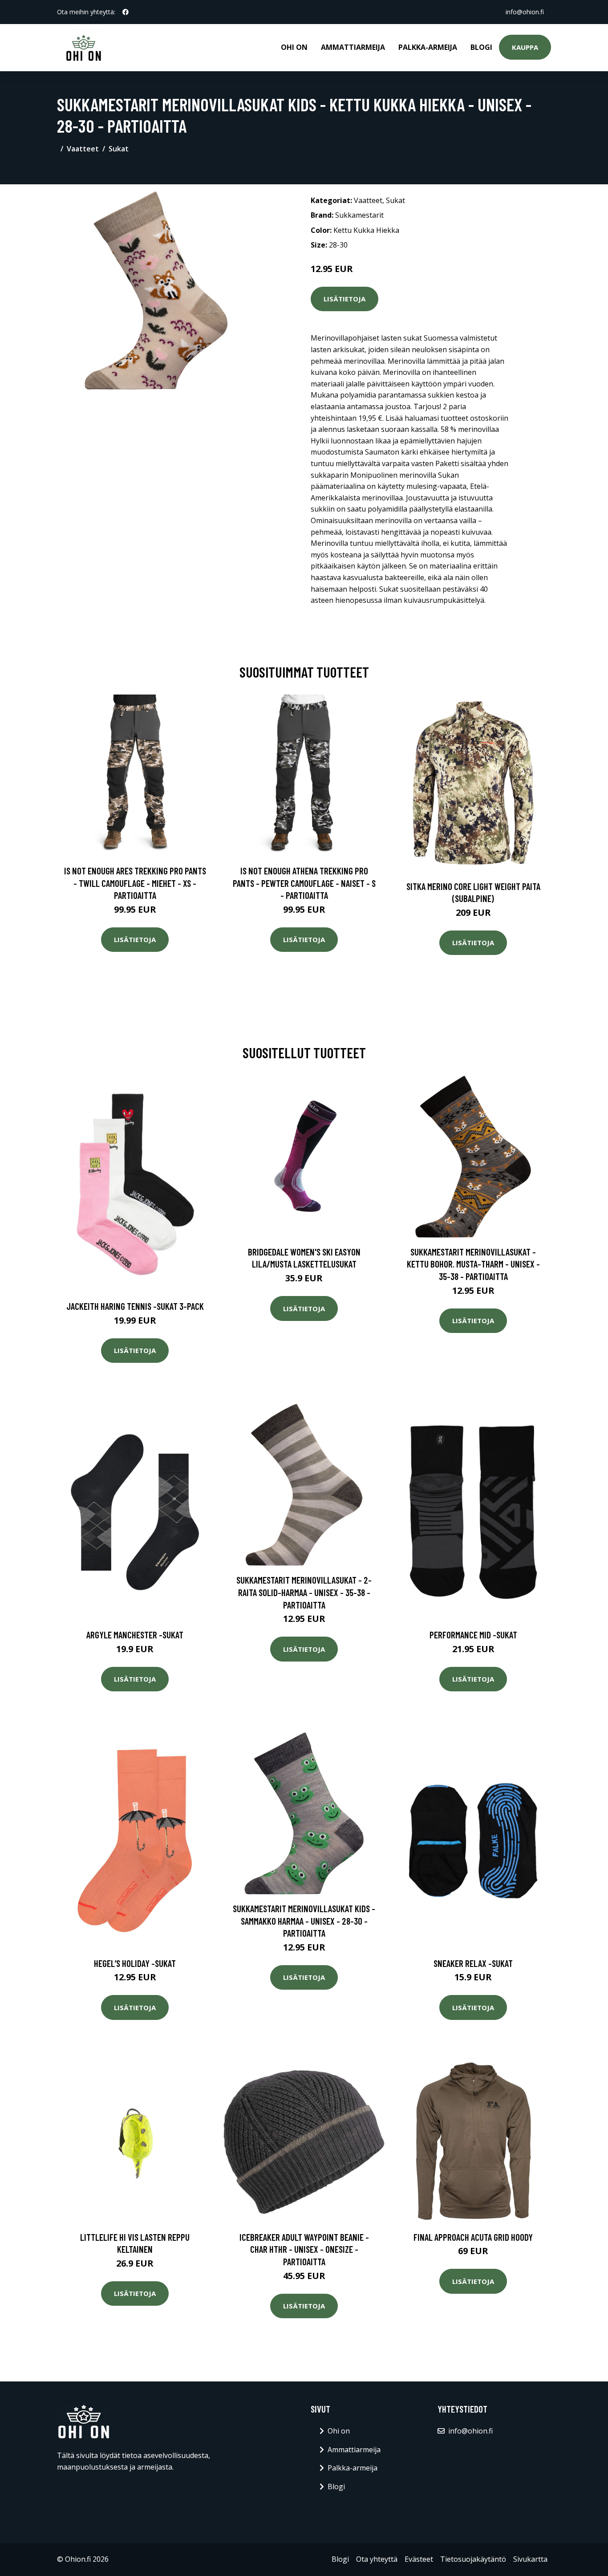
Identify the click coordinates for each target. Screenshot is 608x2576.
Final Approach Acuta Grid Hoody (473, 2237)
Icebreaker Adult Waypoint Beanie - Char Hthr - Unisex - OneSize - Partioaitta (304, 2249)
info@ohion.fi (525, 12)
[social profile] (126, 12)
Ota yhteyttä (377, 2559)
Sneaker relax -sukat (473, 1963)
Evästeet (419, 2559)
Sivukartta (530, 2559)
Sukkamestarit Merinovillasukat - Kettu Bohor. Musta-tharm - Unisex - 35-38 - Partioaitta (473, 1264)
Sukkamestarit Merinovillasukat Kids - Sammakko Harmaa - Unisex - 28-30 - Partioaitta (304, 1921)
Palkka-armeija (428, 47)
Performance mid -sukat (473, 1635)
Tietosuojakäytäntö (473, 2559)
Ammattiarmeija (353, 47)
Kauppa (525, 47)
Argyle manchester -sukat (135, 1635)
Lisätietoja (345, 299)
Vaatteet (83, 149)
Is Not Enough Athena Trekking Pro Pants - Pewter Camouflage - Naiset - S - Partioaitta (304, 883)
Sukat (119, 149)
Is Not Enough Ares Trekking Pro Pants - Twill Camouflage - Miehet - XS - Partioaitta (135, 883)
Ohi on (294, 47)
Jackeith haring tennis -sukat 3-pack (135, 1306)
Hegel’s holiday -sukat (135, 1963)
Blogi (481, 47)
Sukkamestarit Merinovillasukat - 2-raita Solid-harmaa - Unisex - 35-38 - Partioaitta (304, 1592)
